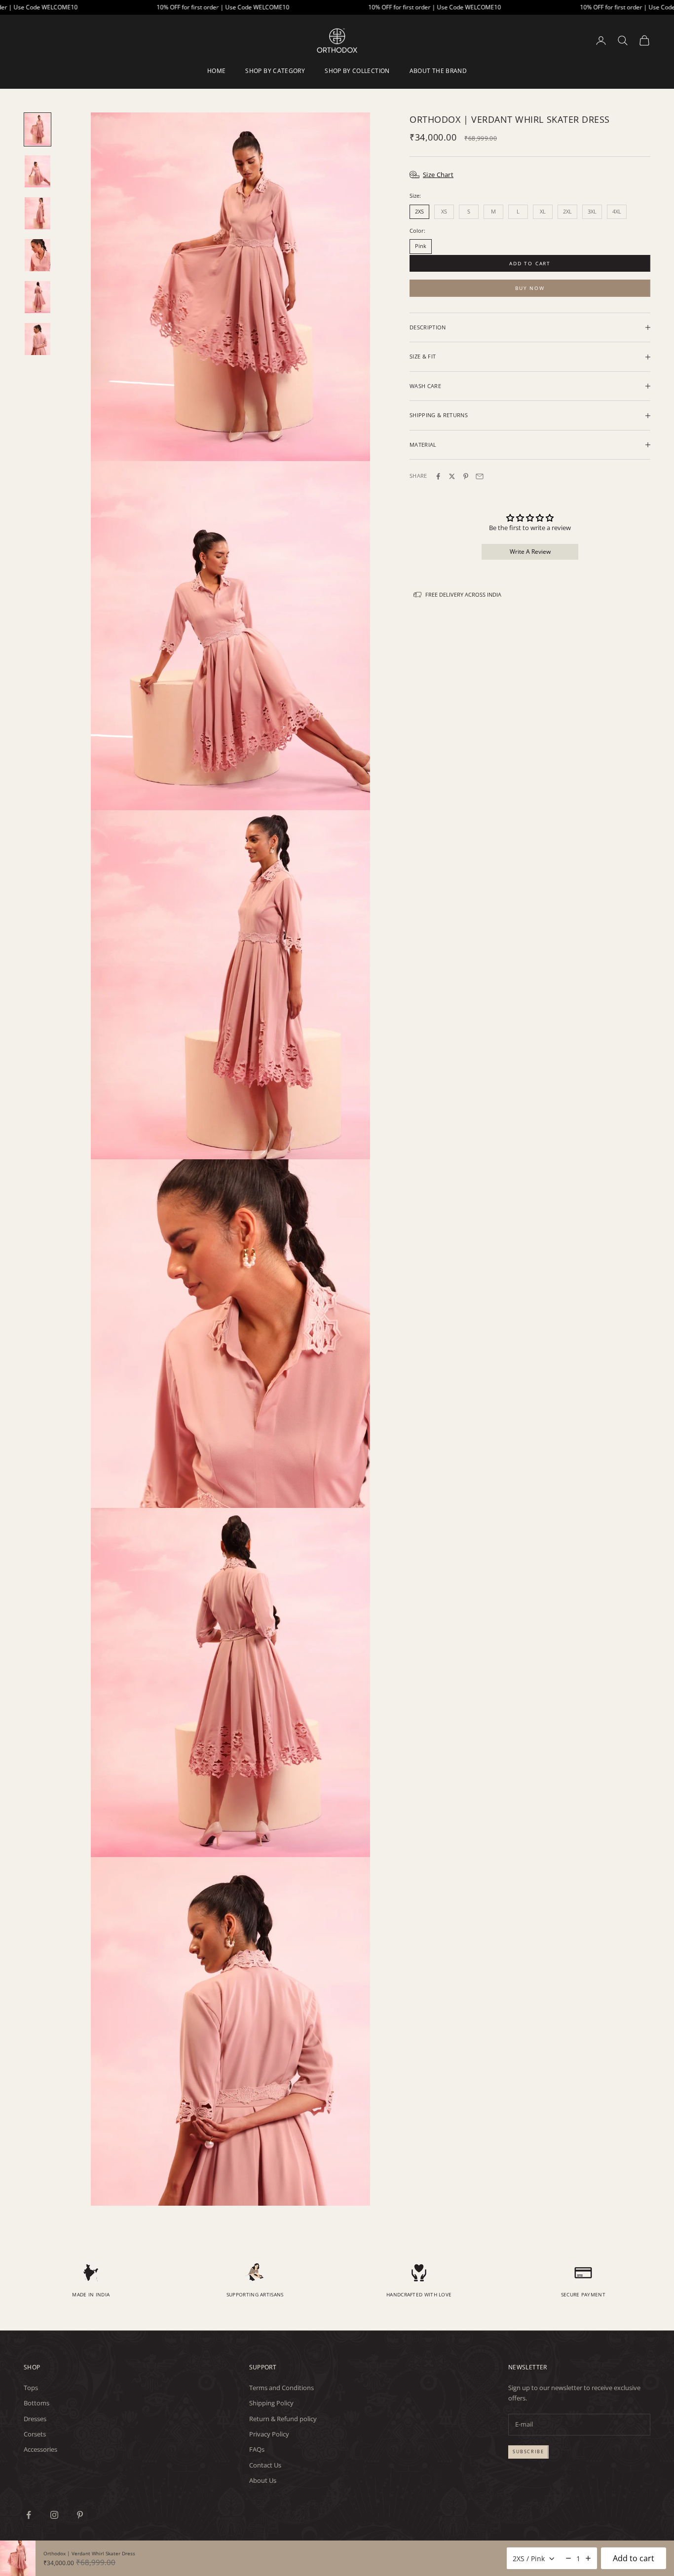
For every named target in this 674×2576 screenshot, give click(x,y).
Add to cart (530, 263)
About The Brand (438, 71)
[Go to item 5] (37, 297)
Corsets (35, 2434)
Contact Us (265, 2465)
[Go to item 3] (37, 213)
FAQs (257, 2449)
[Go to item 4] (37, 255)
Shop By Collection (357, 71)
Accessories (40, 2449)
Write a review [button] (530, 552)
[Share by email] (480, 476)
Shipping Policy (271, 2403)
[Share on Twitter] (452, 476)
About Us (263, 2480)
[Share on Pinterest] (466, 476)
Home (216, 71)
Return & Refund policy (283, 2419)
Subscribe (528, 2451)
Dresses (35, 2419)
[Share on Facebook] (438, 476)
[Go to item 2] (37, 171)
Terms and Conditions (281, 2388)
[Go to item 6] (37, 339)
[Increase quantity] (588, 2558)
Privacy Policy (269, 2434)
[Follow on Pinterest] (80, 2515)
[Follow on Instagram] (54, 2515)
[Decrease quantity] (568, 2558)
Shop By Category (275, 71)
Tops (31, 2388)
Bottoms (37, 2403)
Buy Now (530, 288)
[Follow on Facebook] (29, 2515)
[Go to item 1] (37, 129)
